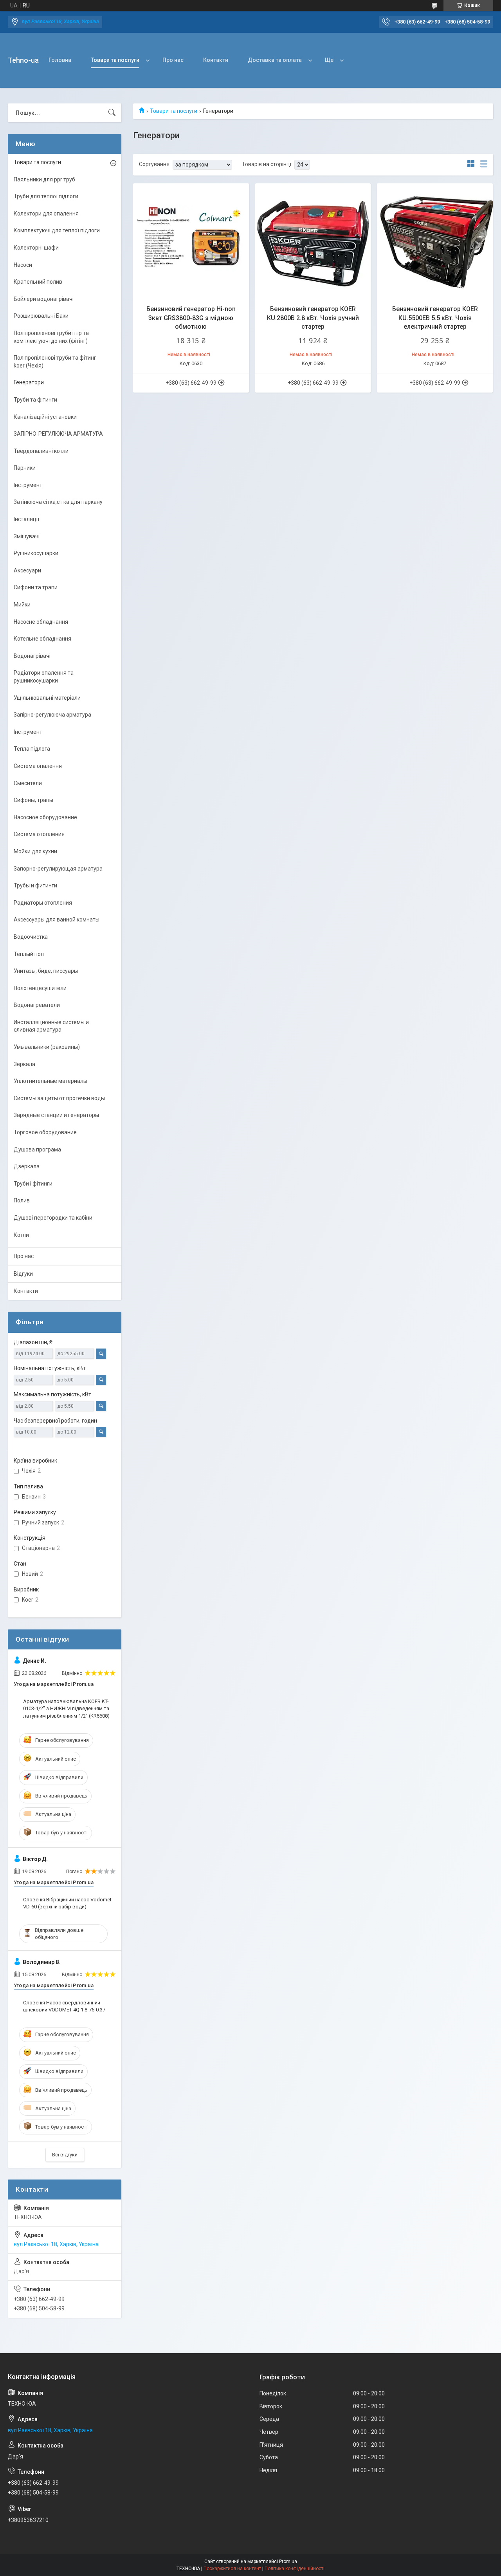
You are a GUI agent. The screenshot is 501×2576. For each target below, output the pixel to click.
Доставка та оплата (275, 60)
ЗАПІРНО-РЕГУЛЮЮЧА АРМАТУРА (58, 434)
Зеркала (24, 1064)
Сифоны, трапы (33, 800)
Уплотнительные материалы (50, 1081)
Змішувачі (27, 536)
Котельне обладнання (42, 639)
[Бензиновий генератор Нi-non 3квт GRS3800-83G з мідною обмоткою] (191, 241)
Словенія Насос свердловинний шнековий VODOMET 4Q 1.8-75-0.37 (64, 2006)
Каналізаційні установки (45, 417)
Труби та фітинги (35, 400)
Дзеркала (27, 1166)
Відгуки (23, 1274)
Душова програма (37, 1150)
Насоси (23, 265)
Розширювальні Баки (41, 316)
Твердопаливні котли (41, 451)
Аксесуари (27, 570)
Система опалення (38, 766)
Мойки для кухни (35, 851)
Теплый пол (29, 954)
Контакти (216, 60)
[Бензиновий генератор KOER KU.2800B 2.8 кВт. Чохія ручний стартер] (313, 241)
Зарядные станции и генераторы (56, 1115)
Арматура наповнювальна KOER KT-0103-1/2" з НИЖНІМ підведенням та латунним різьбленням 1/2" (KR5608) (66, 1708)
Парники (25, 468)
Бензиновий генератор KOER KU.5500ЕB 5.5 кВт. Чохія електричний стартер (435, 318)
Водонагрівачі (32, 656)
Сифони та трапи (36, 587)
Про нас (173, 60)
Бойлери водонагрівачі (44, 299)
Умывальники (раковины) (47, 1047)
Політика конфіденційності (295, 2569)
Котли (21, 1235)
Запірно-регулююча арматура (52, 715)
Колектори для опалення (46, 214)
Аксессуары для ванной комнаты (57, 920)
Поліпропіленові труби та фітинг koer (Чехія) (55, 362)
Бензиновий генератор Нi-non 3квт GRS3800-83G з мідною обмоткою (191, 318)
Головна (60, 60)
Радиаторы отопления (43, 903)
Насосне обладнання (41, 622)
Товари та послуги (115, 60)
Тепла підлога (32, 749)
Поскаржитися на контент (232, 2569)
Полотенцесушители (40, 988)
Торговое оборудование (45, 1132)
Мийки (22, 605)
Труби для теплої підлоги (46, 196)
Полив (22, 1200)
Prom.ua (288, 2562)
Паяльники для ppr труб (44, 179)
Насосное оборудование (45, 817)
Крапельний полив (38, 282)
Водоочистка (31, 937)
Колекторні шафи (36, 248)
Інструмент (28, 485)
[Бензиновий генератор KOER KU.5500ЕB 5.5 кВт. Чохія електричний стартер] (435, 241)
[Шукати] (112, 113)
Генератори (29, 382)
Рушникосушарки (36, 553)
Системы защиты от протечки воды (59, 1098)
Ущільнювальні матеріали (47, 698)
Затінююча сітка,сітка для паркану (58, 502)
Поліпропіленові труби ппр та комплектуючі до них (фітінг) (51, 337)
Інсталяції (26, 519)
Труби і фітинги (33, 1184)
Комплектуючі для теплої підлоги (57, 230)
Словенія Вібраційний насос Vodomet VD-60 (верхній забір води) (67, 1903)
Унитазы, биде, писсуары (46, 971)
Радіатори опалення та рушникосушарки (44, 677)
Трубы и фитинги (35, 885)
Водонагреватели (37, 1005)
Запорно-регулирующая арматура (58, 869)
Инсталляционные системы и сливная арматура (51, 1026)
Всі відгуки (65, 2155)
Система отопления (39, 834)
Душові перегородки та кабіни (53, 1218)
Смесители (28, 783)
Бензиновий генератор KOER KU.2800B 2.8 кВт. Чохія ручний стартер (313, 318)
